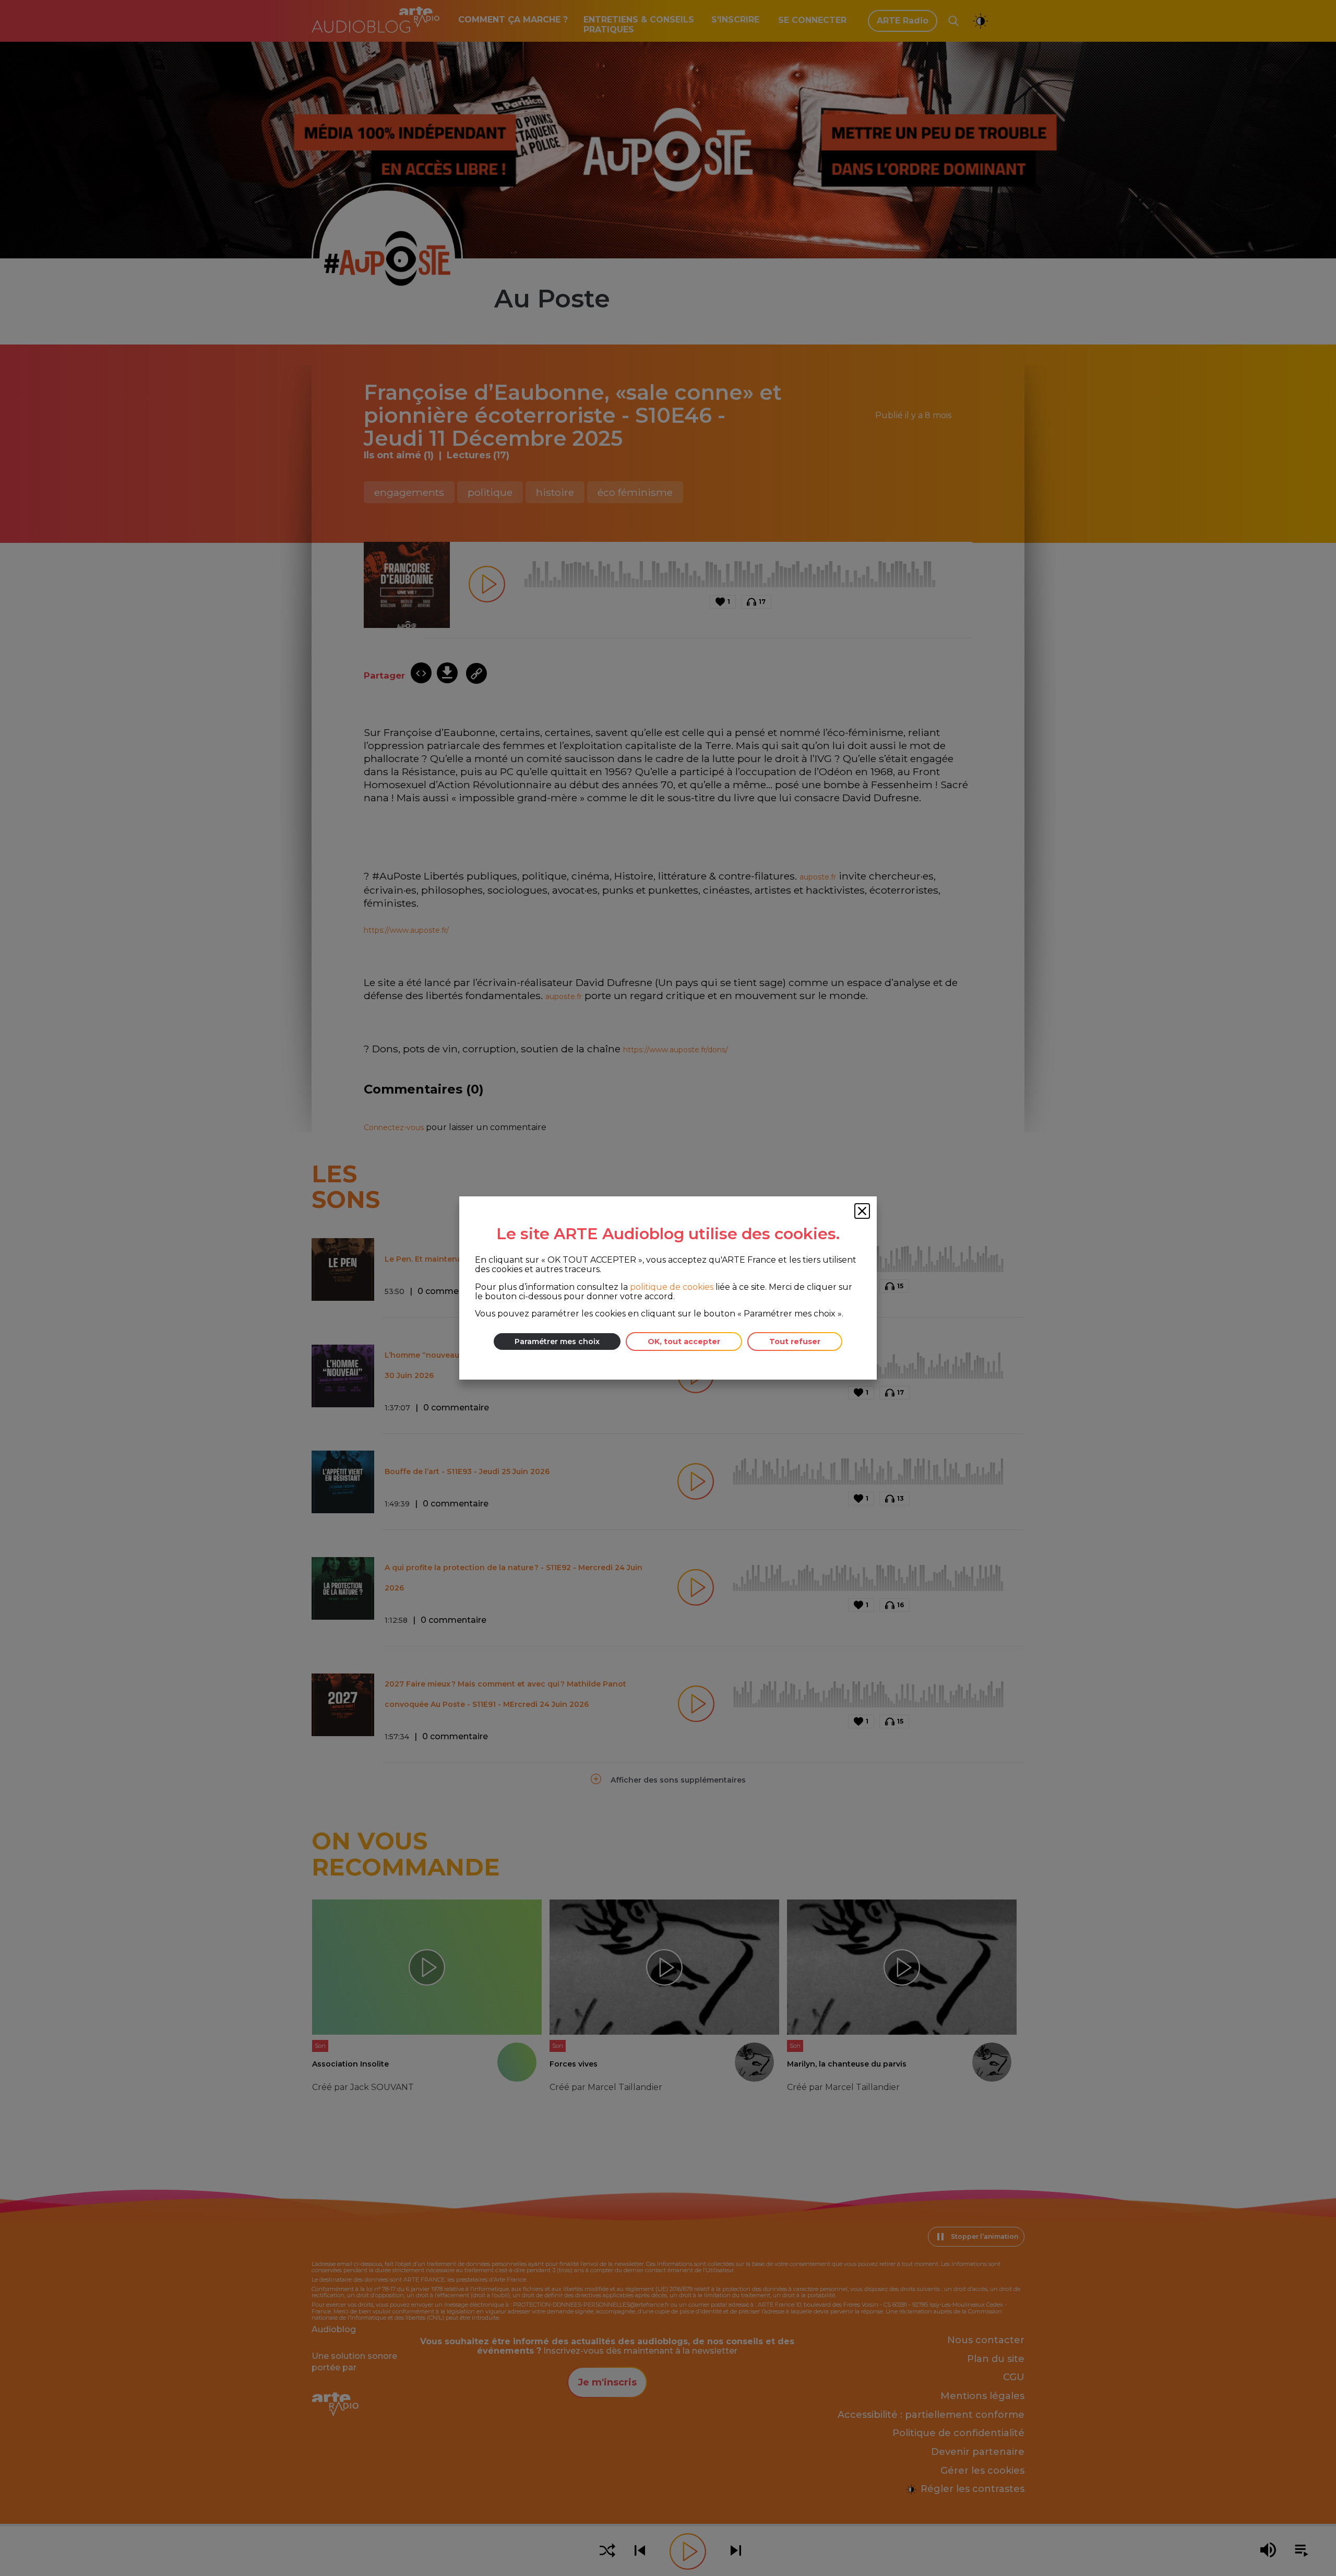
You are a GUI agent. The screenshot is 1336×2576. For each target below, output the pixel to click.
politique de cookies (672, 1287)
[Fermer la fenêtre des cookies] (862, 1211)
